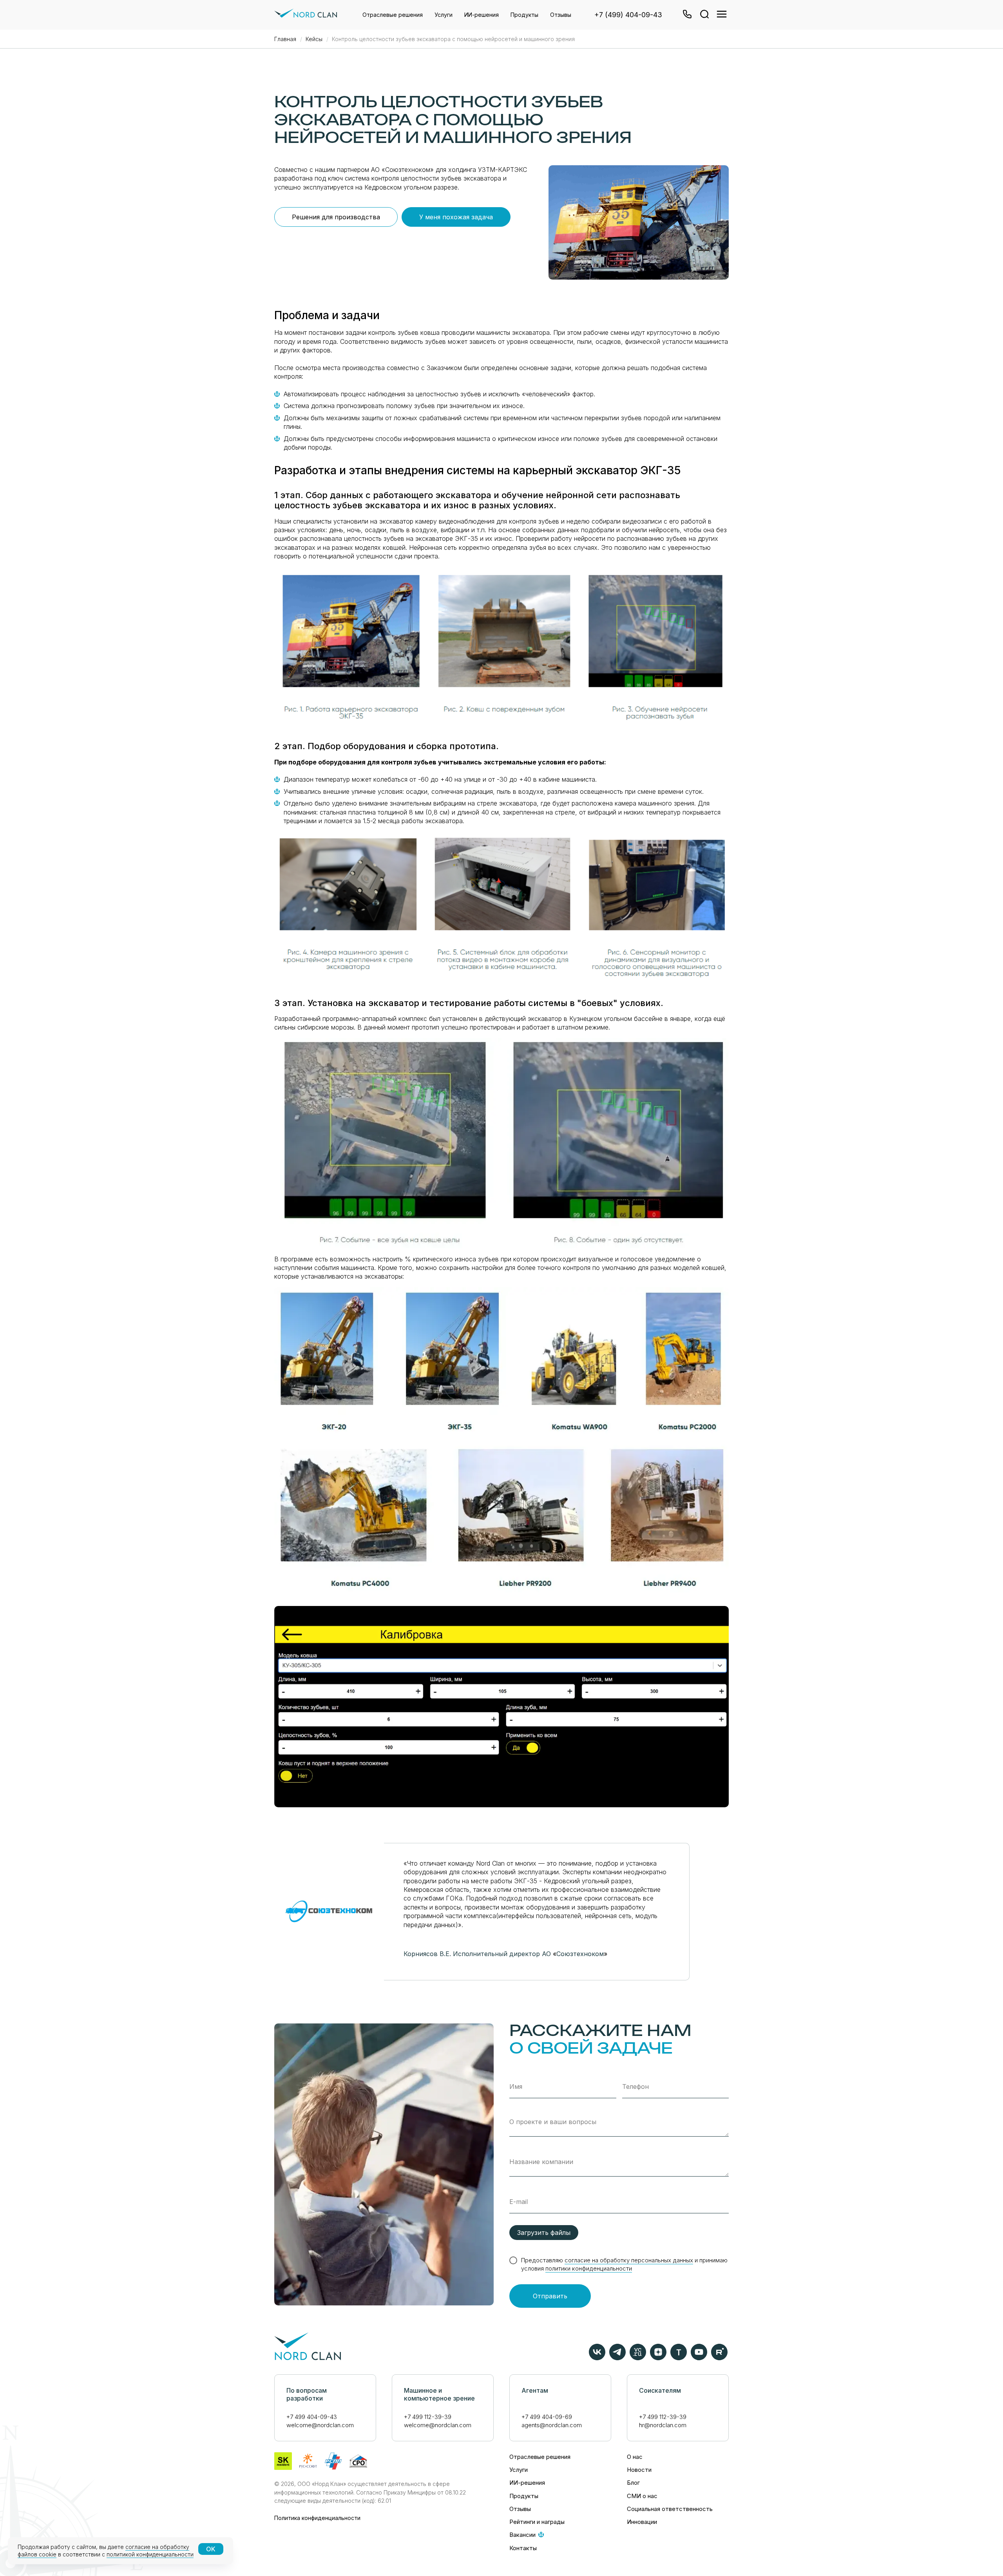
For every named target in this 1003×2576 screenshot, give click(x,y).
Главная (285, 39)
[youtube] (699, 2358)
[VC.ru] (638, 2358)
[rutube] (719, 2358)
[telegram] (617, 2358)
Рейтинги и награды (537, 2522)
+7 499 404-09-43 (312, 2417)
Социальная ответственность (670, 2509)
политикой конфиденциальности (150, 2554)
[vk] (597, 2358)
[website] (704, 15)
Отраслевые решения (393, 15)
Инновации (642, 2522)
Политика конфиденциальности (317, 2518)
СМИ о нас (642, 2496)
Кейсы (314, 39)
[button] (686, 15)
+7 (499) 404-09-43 (628, 15)
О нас (635, 2457)
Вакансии (522, 2535)
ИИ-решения (482, 15)
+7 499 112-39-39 (428, 2417)
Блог (633, 2483)
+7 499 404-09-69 (547, 2417)
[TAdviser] (679, 2358)
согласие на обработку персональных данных (629, 2260)
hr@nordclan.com (663, 2425)
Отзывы (561, 15)
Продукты (524, 15)
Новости (639, 2470)
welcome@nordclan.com (320, 2425)
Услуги (444, 15)
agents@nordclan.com (552, 2425)
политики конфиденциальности (589, 2268)
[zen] (658, 2358)
